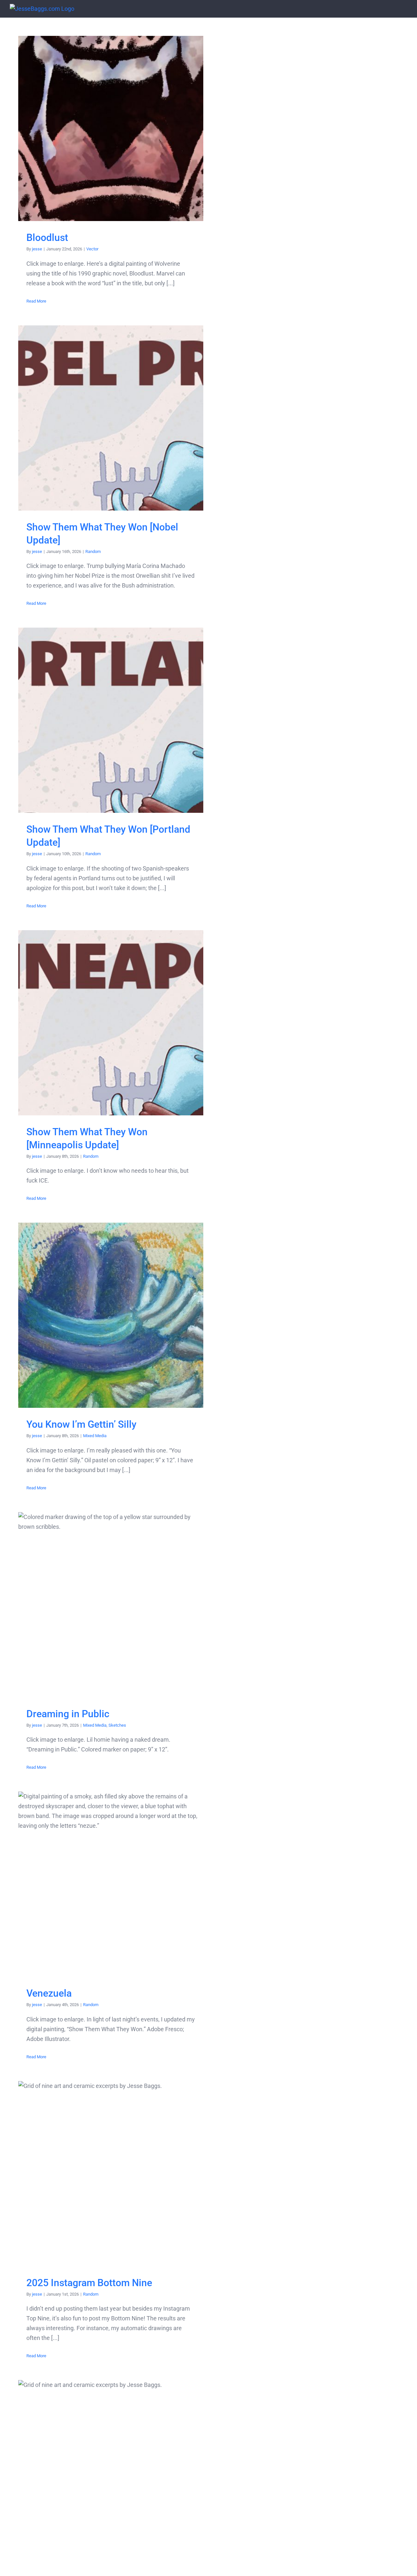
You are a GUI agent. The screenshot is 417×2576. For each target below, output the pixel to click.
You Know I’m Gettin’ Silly (111, 1315)
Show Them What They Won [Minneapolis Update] (111, 1023)
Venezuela (111, 1884)
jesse (37, 249)
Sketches (117, 1725)
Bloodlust (111, 129)
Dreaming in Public (111, 1605)
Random (93, 551)
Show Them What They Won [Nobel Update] (111, 418)
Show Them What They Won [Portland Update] (111, 720)
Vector (92, 249)
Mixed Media (95, 1436)
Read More (36, 301)
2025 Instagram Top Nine (111, 2473)
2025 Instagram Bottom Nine (111, 2174)
